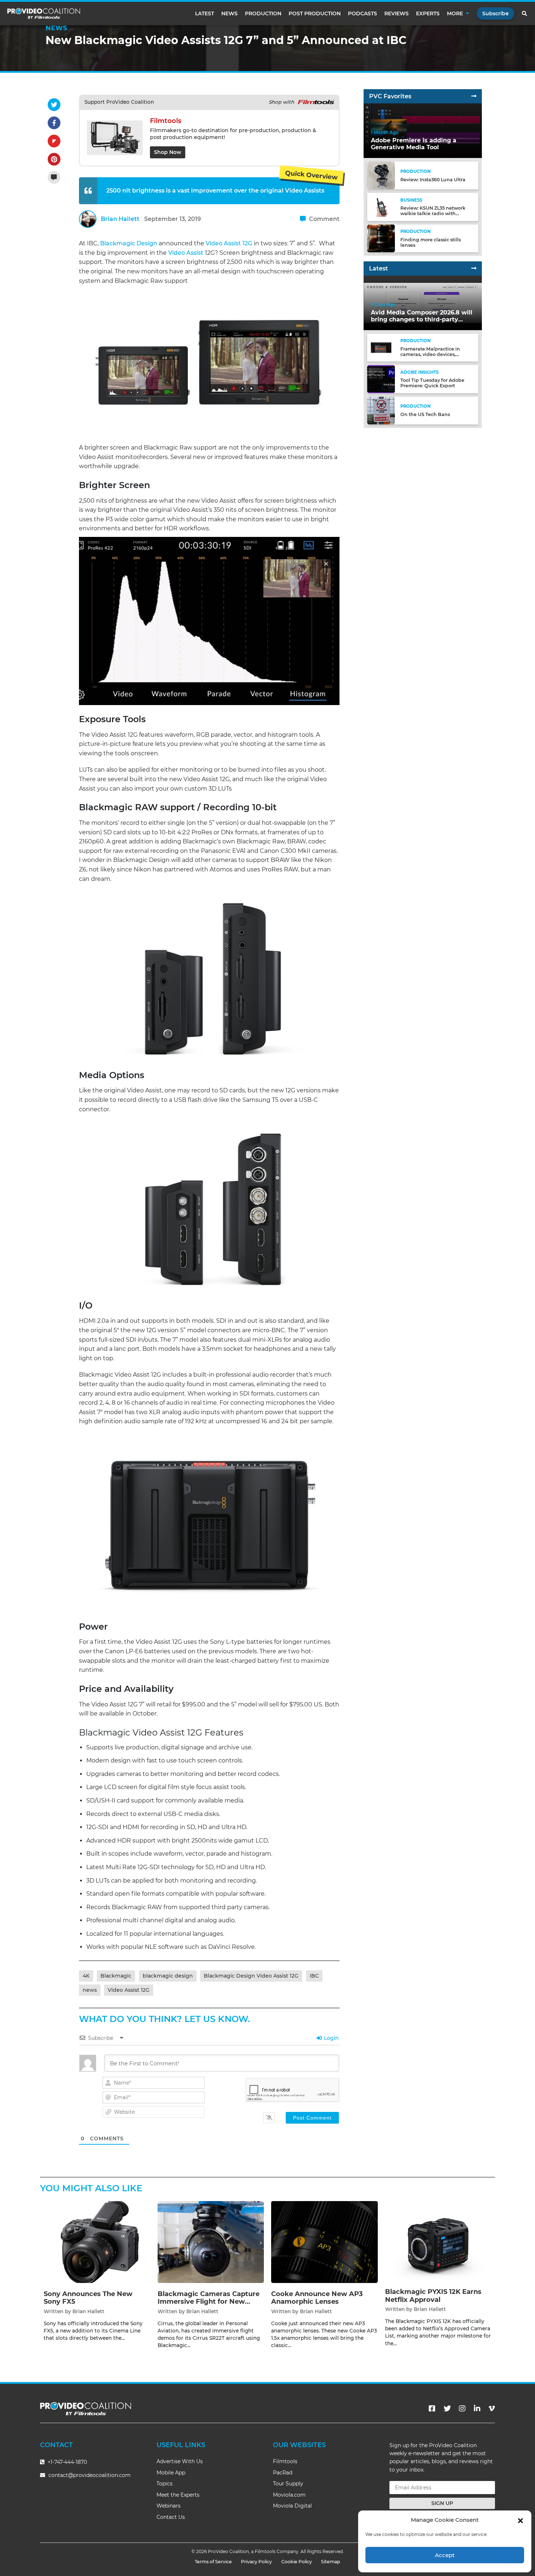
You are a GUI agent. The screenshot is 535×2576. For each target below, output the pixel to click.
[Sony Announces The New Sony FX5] (97, 2242)
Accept (445, 2555)
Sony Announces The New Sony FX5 (88, 2298)
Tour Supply (288, 2484)
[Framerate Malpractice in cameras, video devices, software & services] (381, 347)
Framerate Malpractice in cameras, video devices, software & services (430, 354)
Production (263, 13)
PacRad (283, 2473)
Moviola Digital (292, 2506)
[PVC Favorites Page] (474, 96)
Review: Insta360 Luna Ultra (433, 180)
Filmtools (285, 2461)
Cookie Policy (297, 2562)
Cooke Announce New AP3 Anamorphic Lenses (317, 2298)
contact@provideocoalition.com (90, 2475)
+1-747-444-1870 (67, 2462)
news (90, 1990)
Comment (324, 219)
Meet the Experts (178, 2495)
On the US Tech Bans (425, 414)
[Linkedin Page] (477, 2409)
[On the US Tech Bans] (381, 410)
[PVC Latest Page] (474, 268)
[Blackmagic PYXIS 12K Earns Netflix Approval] (438, 2241)
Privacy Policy (256, 2562)
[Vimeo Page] (492, 2409)
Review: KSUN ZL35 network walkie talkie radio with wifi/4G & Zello (433, 213)
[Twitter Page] (447, 2409)
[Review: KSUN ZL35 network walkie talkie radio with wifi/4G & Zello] (381, 207)
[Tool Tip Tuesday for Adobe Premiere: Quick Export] (381, 379)
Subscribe (496, 13)
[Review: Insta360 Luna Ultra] (381, 175)
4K (86, 1976)
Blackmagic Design (129, 243)
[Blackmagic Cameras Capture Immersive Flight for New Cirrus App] (211, 2242)
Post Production (315, 13)
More (455, 13)
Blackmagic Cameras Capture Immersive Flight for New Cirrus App (209, 2302)
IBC (314, 1976)
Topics (165, 2484)
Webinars (169, 2506)
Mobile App (171, 2473)
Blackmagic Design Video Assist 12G (251, 1976)
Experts (428, 13)
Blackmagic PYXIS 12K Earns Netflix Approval (433, 2296)
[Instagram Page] (462, 2409)
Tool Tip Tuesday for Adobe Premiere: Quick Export (432, 383)
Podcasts (362, 13)
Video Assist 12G (229, 243)
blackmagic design (168, 1976)
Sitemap (331, 2562)
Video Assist (186, 253)
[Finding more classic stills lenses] (381, 238)
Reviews (397, 13)
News (229, 13)
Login (331, 2038)
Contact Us (171, 2517)
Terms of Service (213, 2562)
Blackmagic (116, 1976)
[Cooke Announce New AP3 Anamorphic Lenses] (324, 2242)
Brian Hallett (120, 219)
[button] (520, 2520)
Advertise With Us (180, 2461)
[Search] (525, 13)
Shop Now (168, 152)
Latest (205, 13)
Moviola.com (289, 2495)
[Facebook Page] (432, 2409)
